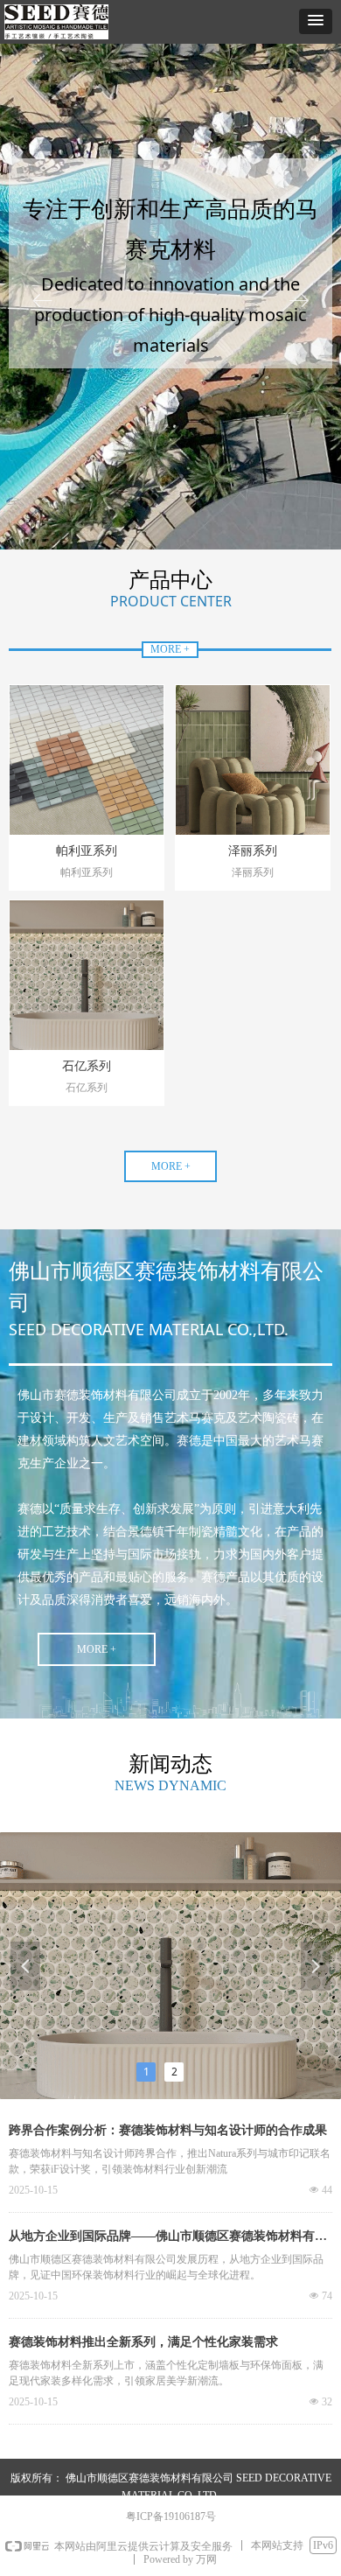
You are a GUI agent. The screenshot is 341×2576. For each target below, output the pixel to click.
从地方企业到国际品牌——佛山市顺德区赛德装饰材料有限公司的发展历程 (168, 2238)
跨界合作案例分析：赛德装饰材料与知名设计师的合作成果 (168, 2130)
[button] (316, 21)
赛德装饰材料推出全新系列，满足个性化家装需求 (143, 2342)
